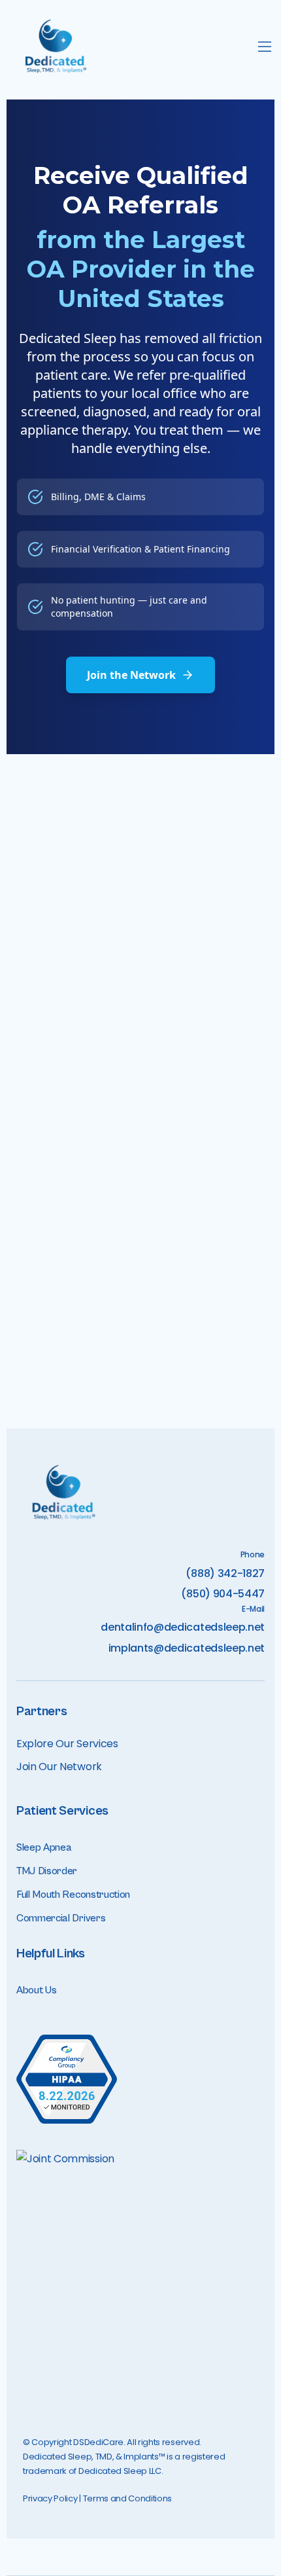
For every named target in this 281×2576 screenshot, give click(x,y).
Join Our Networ (56, 1767)
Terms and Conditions (128, 2498)
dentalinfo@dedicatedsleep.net (183, 1627)
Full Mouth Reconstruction (73, 1895)
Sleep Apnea (44, 1847)
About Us (36, 1990)
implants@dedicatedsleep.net (187, 1648)
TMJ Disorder (47, 1871)
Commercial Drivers (61, 1918)
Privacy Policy (50, 2498)
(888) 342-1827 (225, 1573)
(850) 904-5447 (223, 1594)
